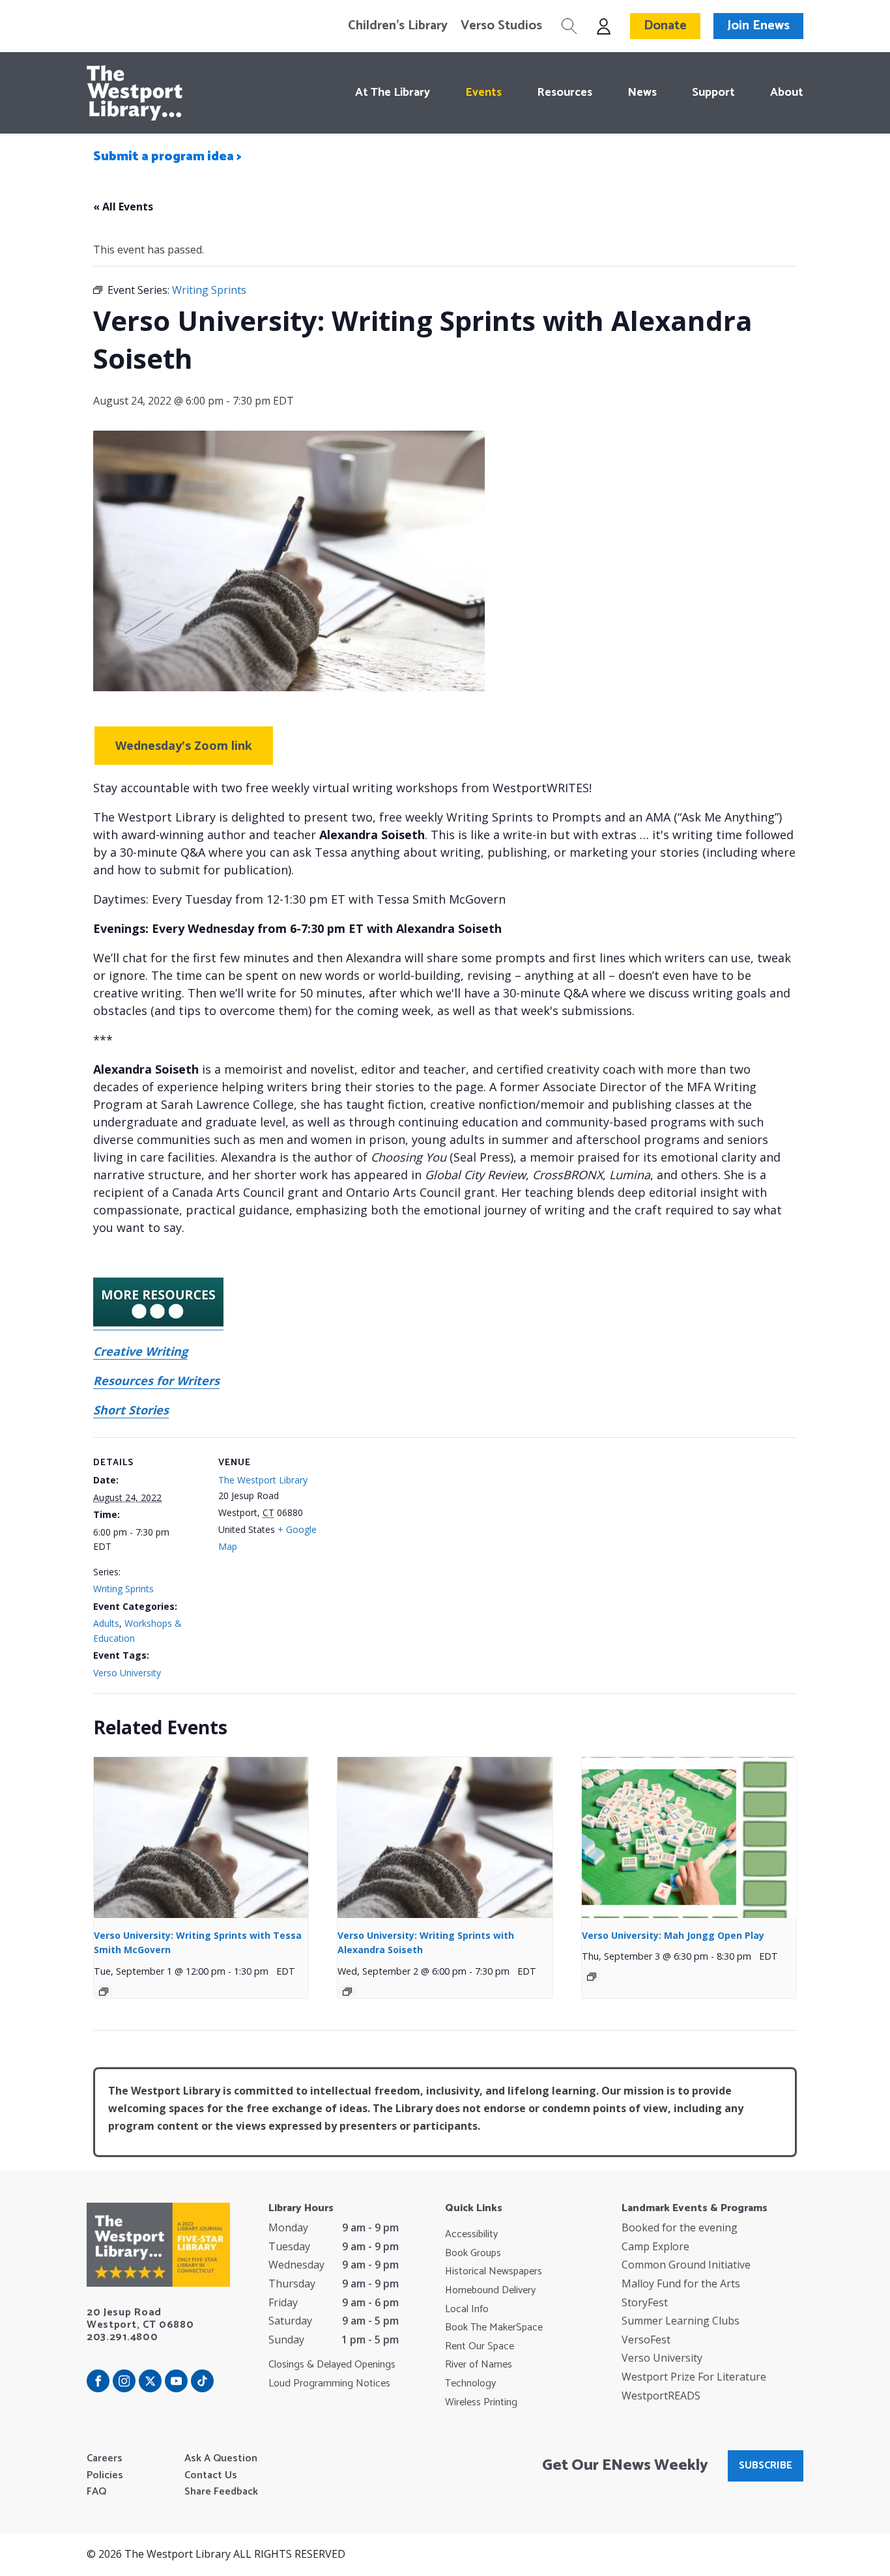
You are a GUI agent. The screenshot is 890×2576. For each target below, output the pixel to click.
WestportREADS (661, 2396)
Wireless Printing (481, 2403)
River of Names (479, 2365)
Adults (106, 1623)
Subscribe (766, 2466)
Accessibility (471, 2235)
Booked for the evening (680, 2227)
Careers (105, 2459)
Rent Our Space (480, 2347)
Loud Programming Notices (329, 2384)
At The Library (393, 93)
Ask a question (221, 2459)
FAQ (96, 2492)
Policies (105, 2476)
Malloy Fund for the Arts (681, 2283)
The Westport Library (263, 1480)
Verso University (127, 1673)
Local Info (467, 2310)
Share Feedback (221, 2492)
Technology (470, 2384)
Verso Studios (501, 26)
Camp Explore (655, 2246)
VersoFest (646, 2340)
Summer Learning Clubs (681, 2321)
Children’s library (398, 26)
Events (483, 93)
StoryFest (645, 2302)
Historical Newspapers (494, 2272)
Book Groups (473, 2254)
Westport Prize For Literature (694, 2377)
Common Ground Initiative (686, 2265)
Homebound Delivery (490, 2291)
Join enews (758, 26)
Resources (565, 93)
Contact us (211, 2476)
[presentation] (201, 1838)
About (787, 93)
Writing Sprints (123, 1589)
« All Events (123, 207)
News (642, 93)
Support (713, 93)
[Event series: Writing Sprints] (104, 1992)
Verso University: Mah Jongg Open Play (673, 1935)
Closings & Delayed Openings (332, 2365)
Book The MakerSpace (494, 2328)
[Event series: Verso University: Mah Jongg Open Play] (592, 1977)
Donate (665, 26)
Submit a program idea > (167, 157)
